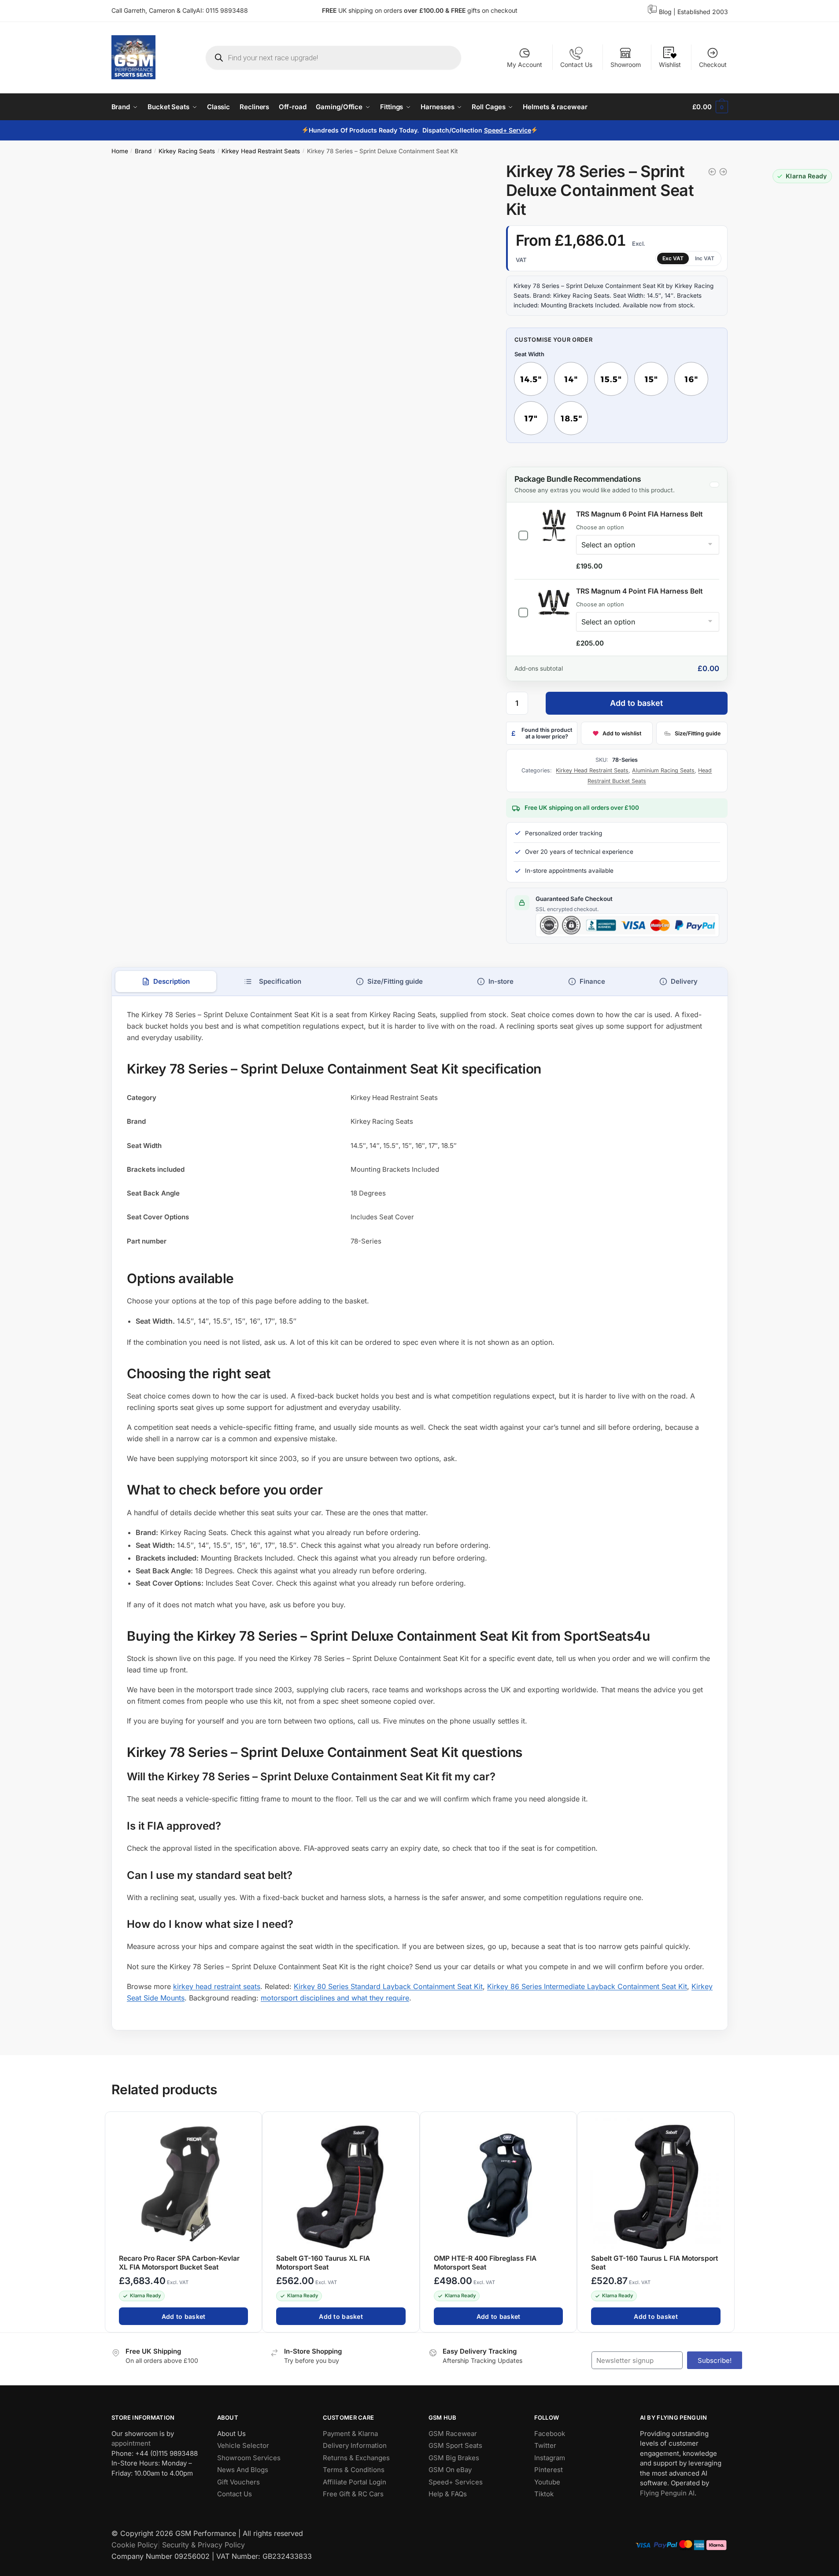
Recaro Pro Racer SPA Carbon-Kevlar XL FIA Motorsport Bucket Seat (179, 2263)
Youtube (547, 2482)
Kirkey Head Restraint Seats (261, 151)
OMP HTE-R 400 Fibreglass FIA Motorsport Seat (485, 2263)
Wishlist (670, 65)
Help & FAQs (448, 2494)
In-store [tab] (501, 981)
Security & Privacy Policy (203, 2545)
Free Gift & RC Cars (353, 2494)
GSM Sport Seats (455, 2445)
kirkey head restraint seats (217, 1986)
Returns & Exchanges (356, 2458)
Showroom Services (249, 2458)
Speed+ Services (456, 2482)
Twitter (545, 2445)
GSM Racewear (453, 2434)
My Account (525, 65)
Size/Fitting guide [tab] (395, 981)
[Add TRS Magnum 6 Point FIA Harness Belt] (523, 533)
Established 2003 (703, 12)
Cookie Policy (135, 2545)
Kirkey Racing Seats (187, 151)
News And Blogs (243, 2470)
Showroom (626, 65)
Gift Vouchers (238, 2482)
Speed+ (496, 130)
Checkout (713, 65)
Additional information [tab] (273, 982)
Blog (665, 12)
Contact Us (576, 65)
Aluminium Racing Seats (663, 770)
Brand (143, 151)
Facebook (550, 2434)
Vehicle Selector (243, 2445)
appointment (131, 2443)
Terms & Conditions (354, 2470)
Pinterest (549, 2470)
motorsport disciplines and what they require (335, 1998)
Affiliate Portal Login (355, 2482)
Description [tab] (171, 981)
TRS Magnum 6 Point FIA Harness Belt (639, 514)
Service (519, 130)
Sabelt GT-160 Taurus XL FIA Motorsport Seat (323, 2263)
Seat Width (529, 354)
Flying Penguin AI (667, 2493)
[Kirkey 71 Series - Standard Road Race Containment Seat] (723, 172)
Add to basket (636, 703)
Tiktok (544, 2494)
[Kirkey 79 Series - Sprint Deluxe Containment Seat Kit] (712, 172)
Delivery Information (355, 2445)
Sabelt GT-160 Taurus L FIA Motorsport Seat (654, 2263)
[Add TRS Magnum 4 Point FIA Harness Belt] (523, 610)
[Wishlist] (251, 2123)
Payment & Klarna (350, 2434)
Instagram (550, 2458)
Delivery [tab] (684, 981)
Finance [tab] (592, 981)
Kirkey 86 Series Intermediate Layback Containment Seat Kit (587, 1986)
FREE (459, 10)
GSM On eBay (450, 2470)
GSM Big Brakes (454, 2458)
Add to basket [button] (183, 2316)
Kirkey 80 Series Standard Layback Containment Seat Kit (388, 1986)
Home (120, 151)
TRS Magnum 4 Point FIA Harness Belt (639, 591)
